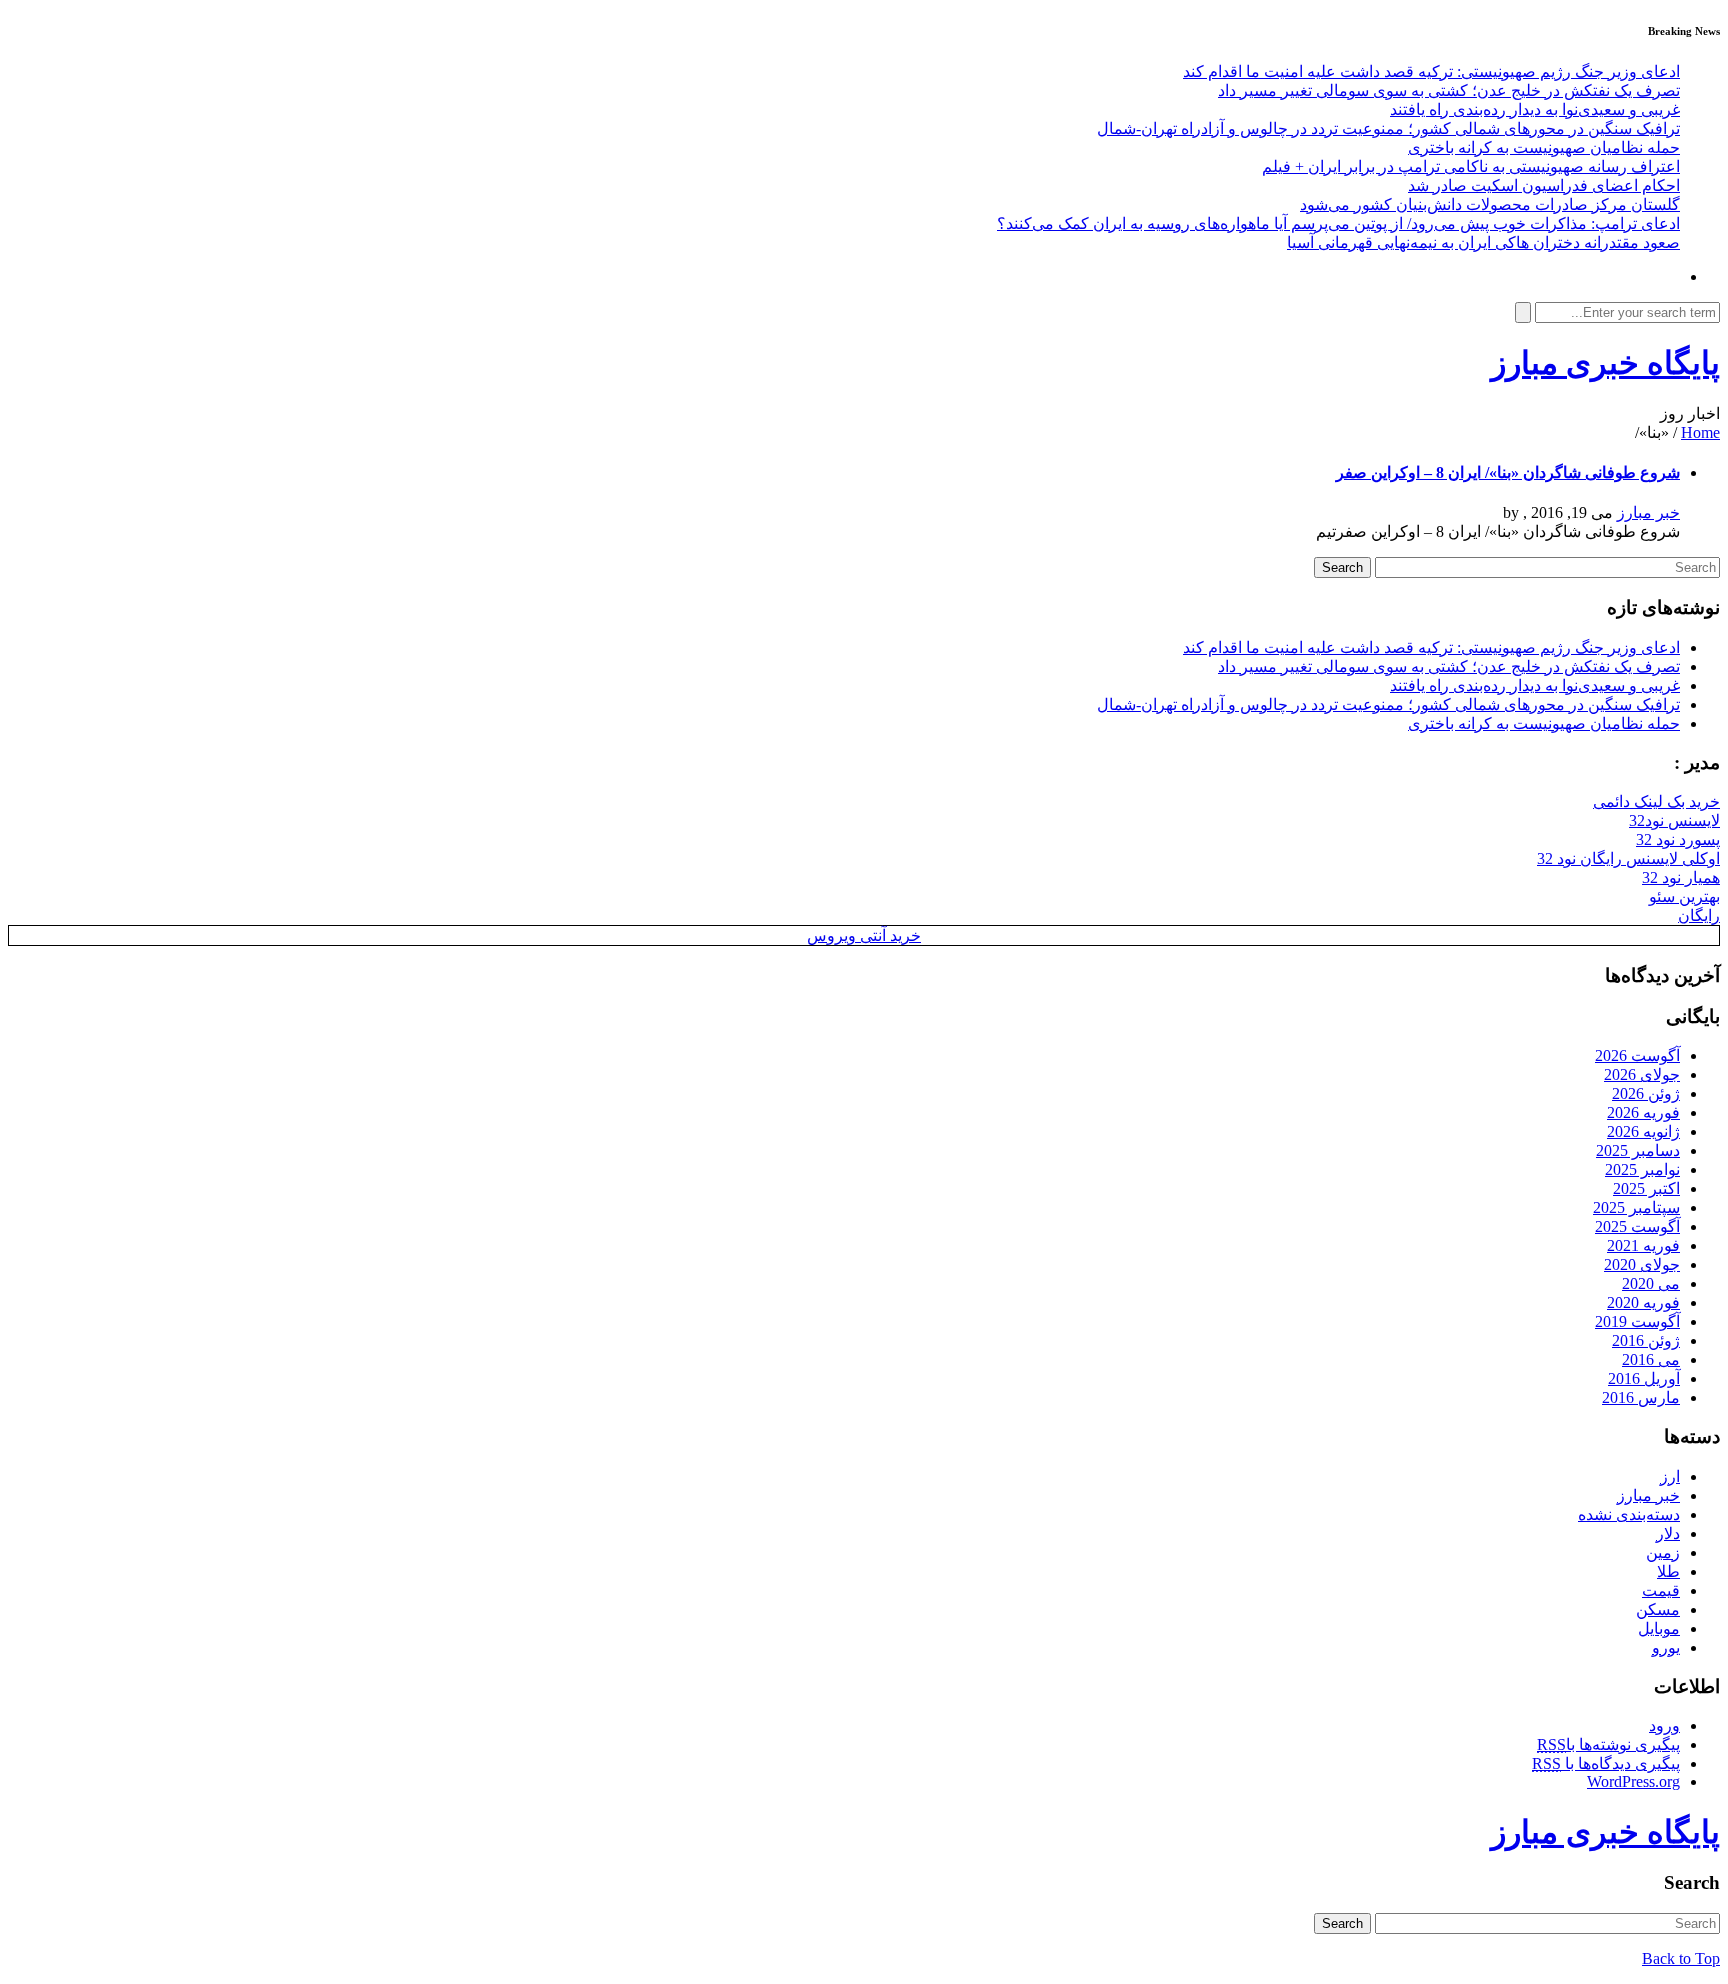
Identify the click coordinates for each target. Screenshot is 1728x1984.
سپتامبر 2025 (1636, 1207)
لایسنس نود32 (1674, 820)
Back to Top (1681, 1958)
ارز (1670, 1476)
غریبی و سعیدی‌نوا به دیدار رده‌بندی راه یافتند (1535, 109)
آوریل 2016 (1644, 1378)
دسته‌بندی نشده (1629, 1514)
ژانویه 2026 (1643, 1131)
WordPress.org (1633, 1781)
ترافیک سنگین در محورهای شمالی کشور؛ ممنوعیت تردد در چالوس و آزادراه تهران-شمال (1388, 128)
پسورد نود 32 (1678, 839)
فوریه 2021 (1643, 1245)
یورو (1666, 1647)
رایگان (1699, 915)
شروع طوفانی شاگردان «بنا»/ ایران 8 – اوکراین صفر (1508, 472)
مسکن (1658, 1609)
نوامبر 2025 (1642, 1169)
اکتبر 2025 (1646, 1188)
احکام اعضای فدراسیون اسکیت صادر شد (1544, 185)
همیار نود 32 (1681, 877)
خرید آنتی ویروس (864, 935)
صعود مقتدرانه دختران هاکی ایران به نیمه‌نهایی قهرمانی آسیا (1483, 242)
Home (1700, 432)
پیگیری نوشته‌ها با (1608, 1744)
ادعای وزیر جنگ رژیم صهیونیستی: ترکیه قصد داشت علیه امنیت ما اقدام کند (1431, 71)
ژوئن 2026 (1646, 1093)
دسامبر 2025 (1638, 1150)
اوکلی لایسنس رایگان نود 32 (1628, 858)
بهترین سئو (1684, 896)
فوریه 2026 (1643, 1112)
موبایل (1659, 1628)
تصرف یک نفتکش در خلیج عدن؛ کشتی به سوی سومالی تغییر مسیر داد (1449, 90)
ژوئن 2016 (1646, 1340)
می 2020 (1651, 1283)
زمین (1663, 1552)
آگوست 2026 (1637, 1055)
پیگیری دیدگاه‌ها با (1606, 1763)
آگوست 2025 (1637, 1226)
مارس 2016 (1641, 1397)
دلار (1668, 1533)
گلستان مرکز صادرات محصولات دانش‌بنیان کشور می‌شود (1490, 204)
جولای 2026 (1642, 1074)
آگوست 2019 (1637, 1321)
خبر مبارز (1648, 512)
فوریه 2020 (1643, 1302)
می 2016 (1651, 1359)
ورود (1664, 1725)
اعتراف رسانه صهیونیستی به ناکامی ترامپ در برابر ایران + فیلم (1471, 166)
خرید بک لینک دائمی (1656, 801)
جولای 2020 (1642, 1264)
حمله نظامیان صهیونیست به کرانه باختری (1544, 147)
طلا (1668, 1571)
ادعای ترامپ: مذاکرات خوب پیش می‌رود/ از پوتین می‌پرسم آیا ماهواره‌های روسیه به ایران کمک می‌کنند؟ (1338, 223)
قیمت (1661, 1590)
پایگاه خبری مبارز (1605, 363)
